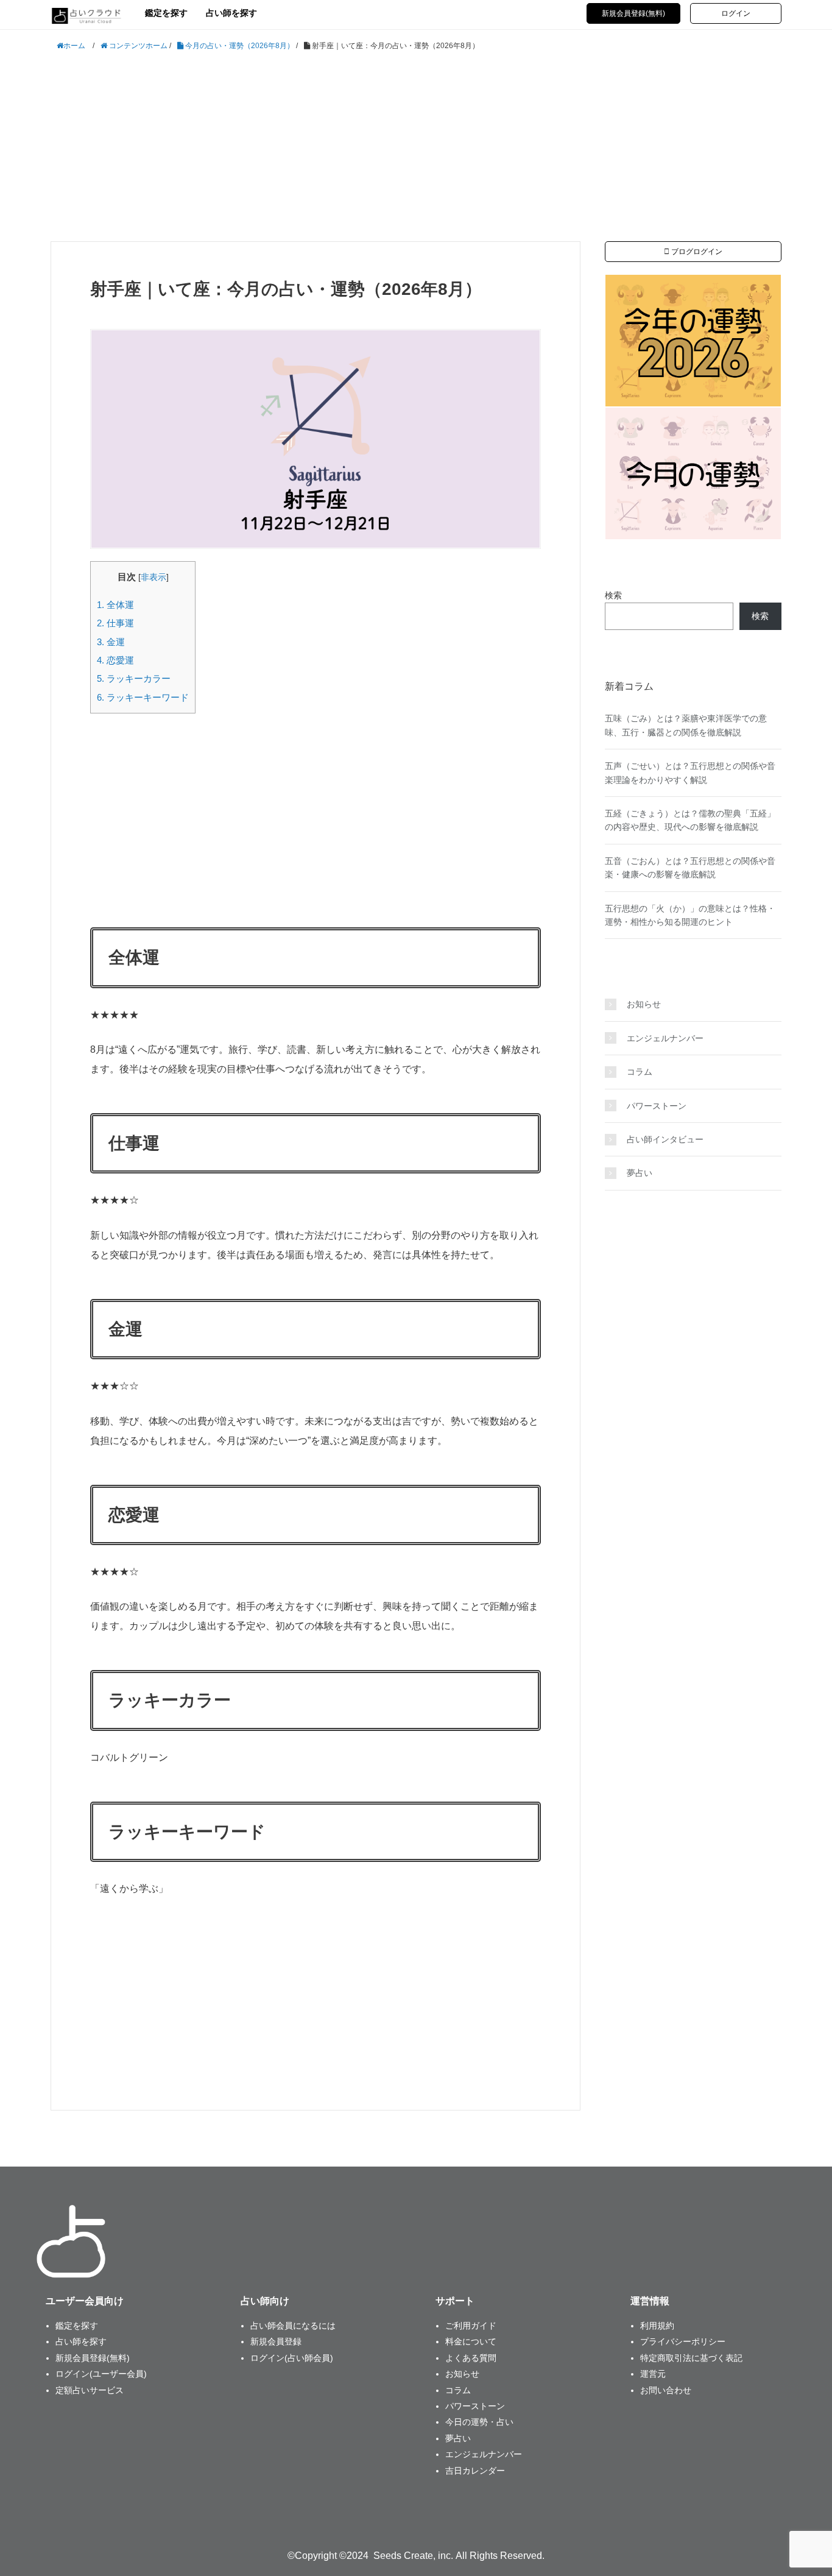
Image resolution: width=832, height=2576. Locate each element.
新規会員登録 (276, 2341)
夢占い (640, 1173)
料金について (471, 2341)
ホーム (74, 46)
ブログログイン (696, 252)
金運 (111, 642)
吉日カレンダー (475, 2471)
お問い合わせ (666, 2390)
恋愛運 (115, 660)
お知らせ (644, 1004)
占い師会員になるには (293, 2326)
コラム (640, 1072)
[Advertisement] (416, 147)
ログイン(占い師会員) (292, 2358)
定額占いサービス (90, 2390)
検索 (613, 595)
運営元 (653, 2374)
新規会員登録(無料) (633, 13)
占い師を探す (231, 13)
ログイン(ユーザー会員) (101, 2374)
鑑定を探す (166, 13)
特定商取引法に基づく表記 (691, 2358)
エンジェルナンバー (665, 1038)
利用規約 (657, 2326)
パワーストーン (657, 1106)
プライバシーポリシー (683, 2341)
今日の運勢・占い (479, 2422)
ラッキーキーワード (143, 697)
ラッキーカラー (134, 678)
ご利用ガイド (471, 2326)
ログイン (736, 13)
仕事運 (115, 623)
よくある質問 (471, 2358)
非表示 (153, 577)
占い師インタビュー (665, 1139)
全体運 (115, 605)
